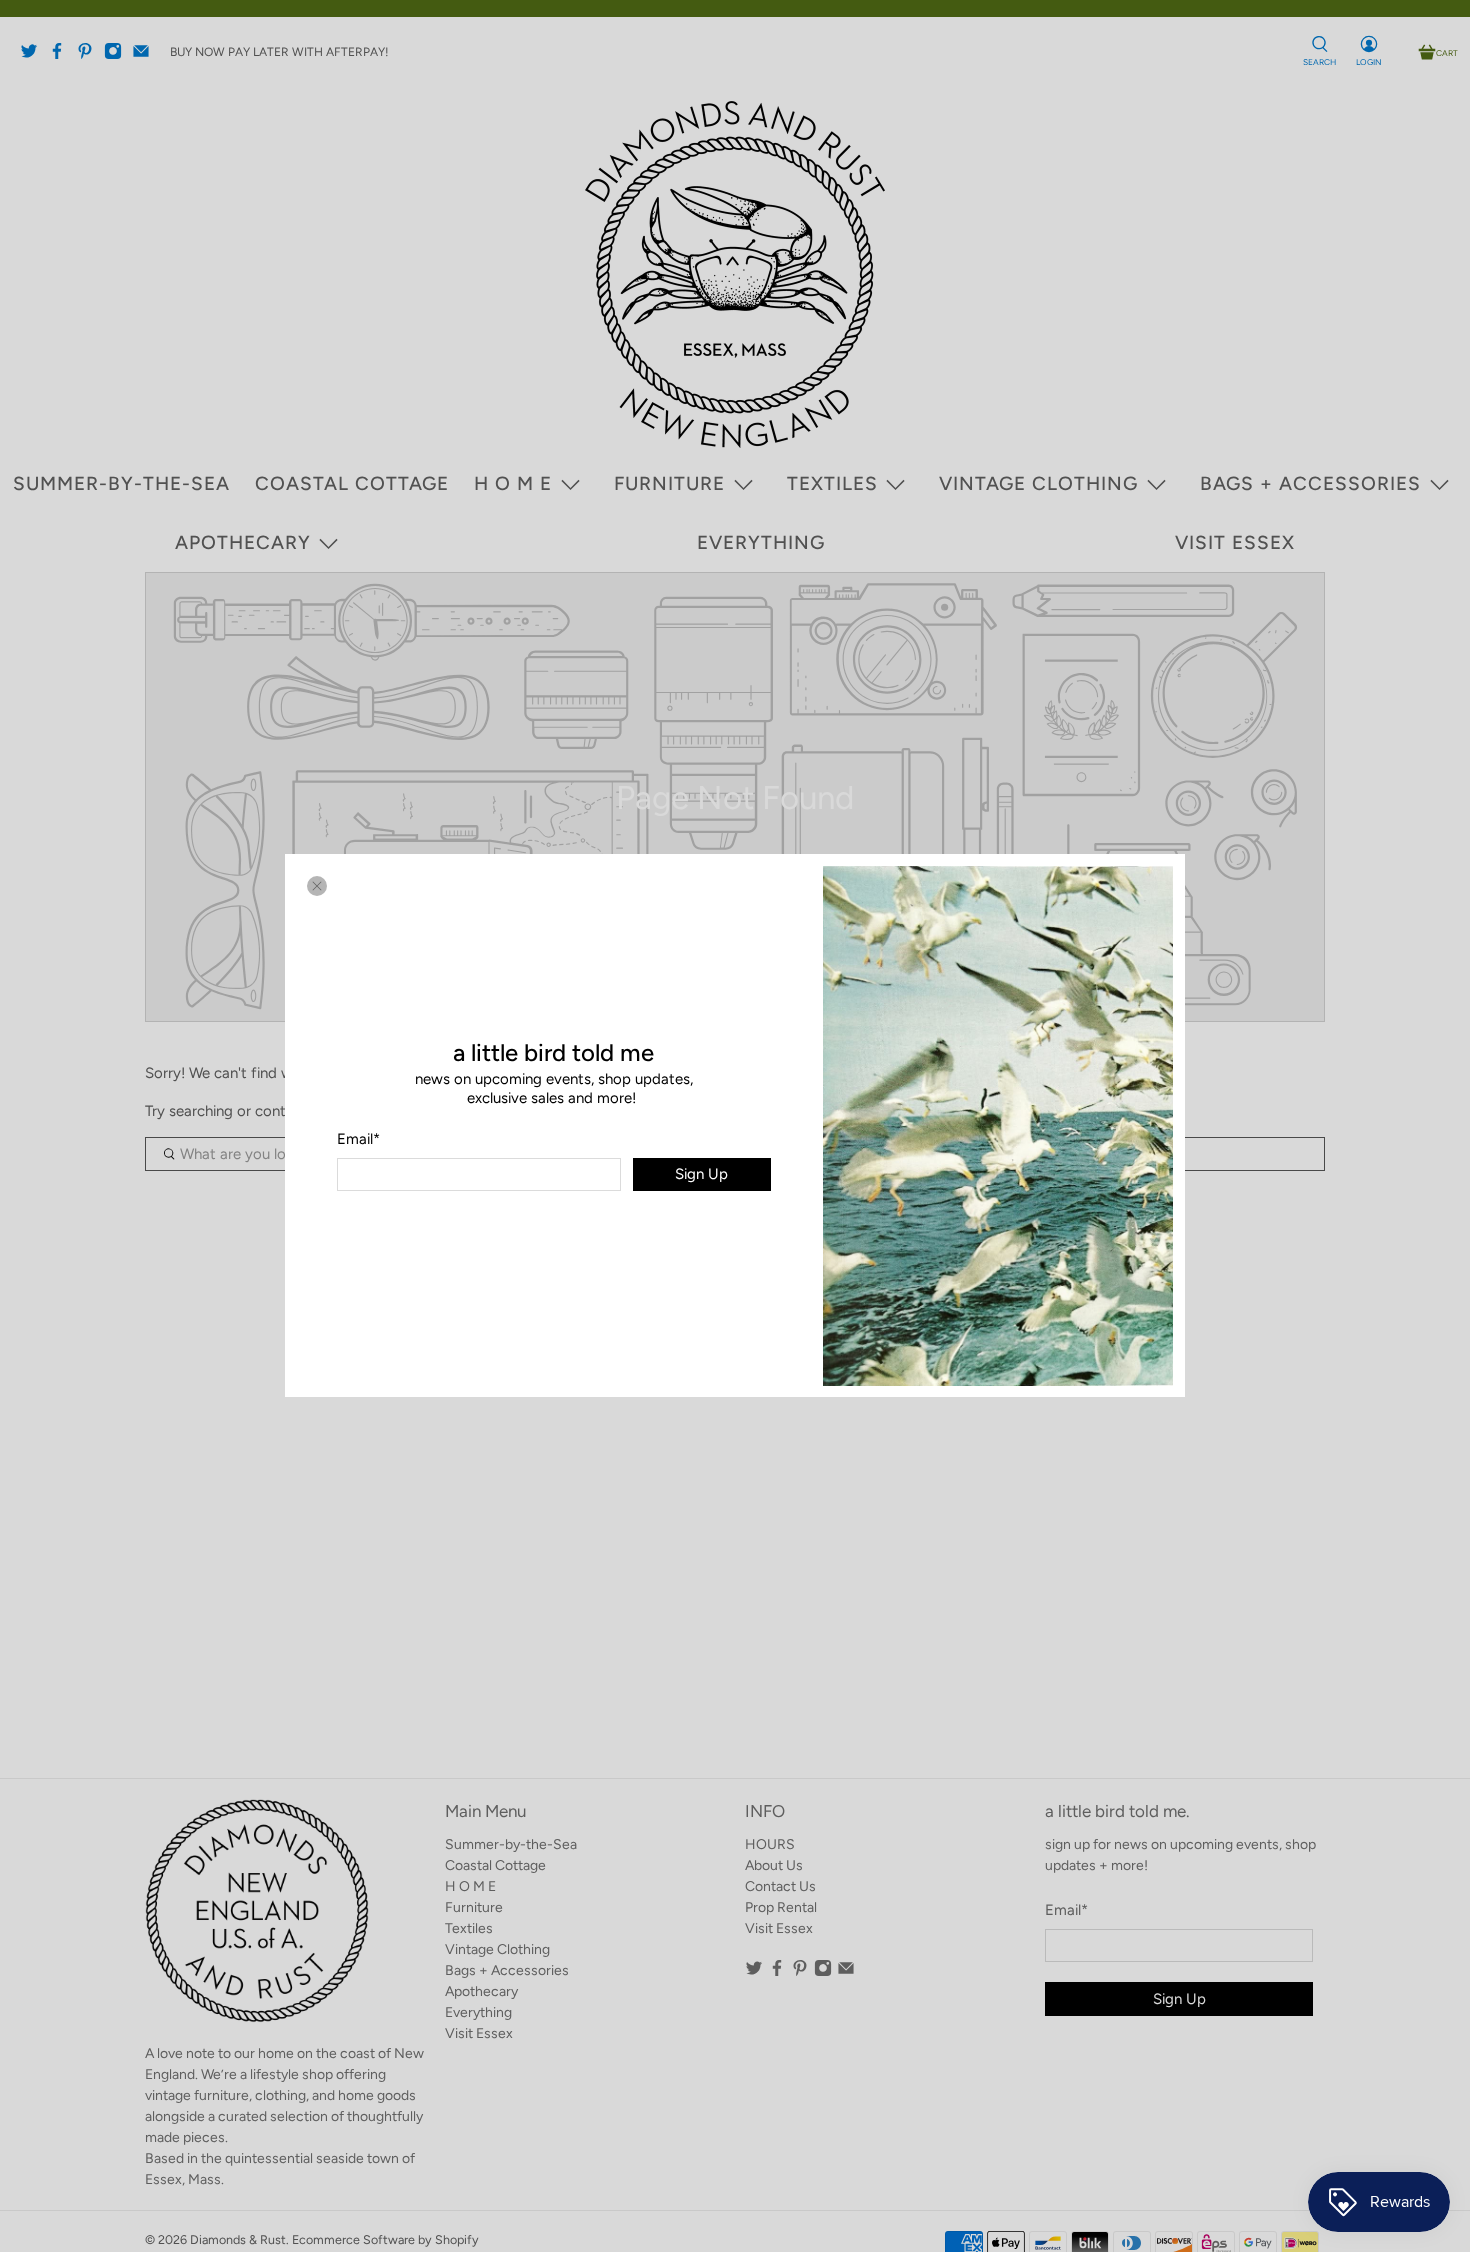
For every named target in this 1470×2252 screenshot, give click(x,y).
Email (358, 1139)
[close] (317, 886)
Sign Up (701, 1175)
